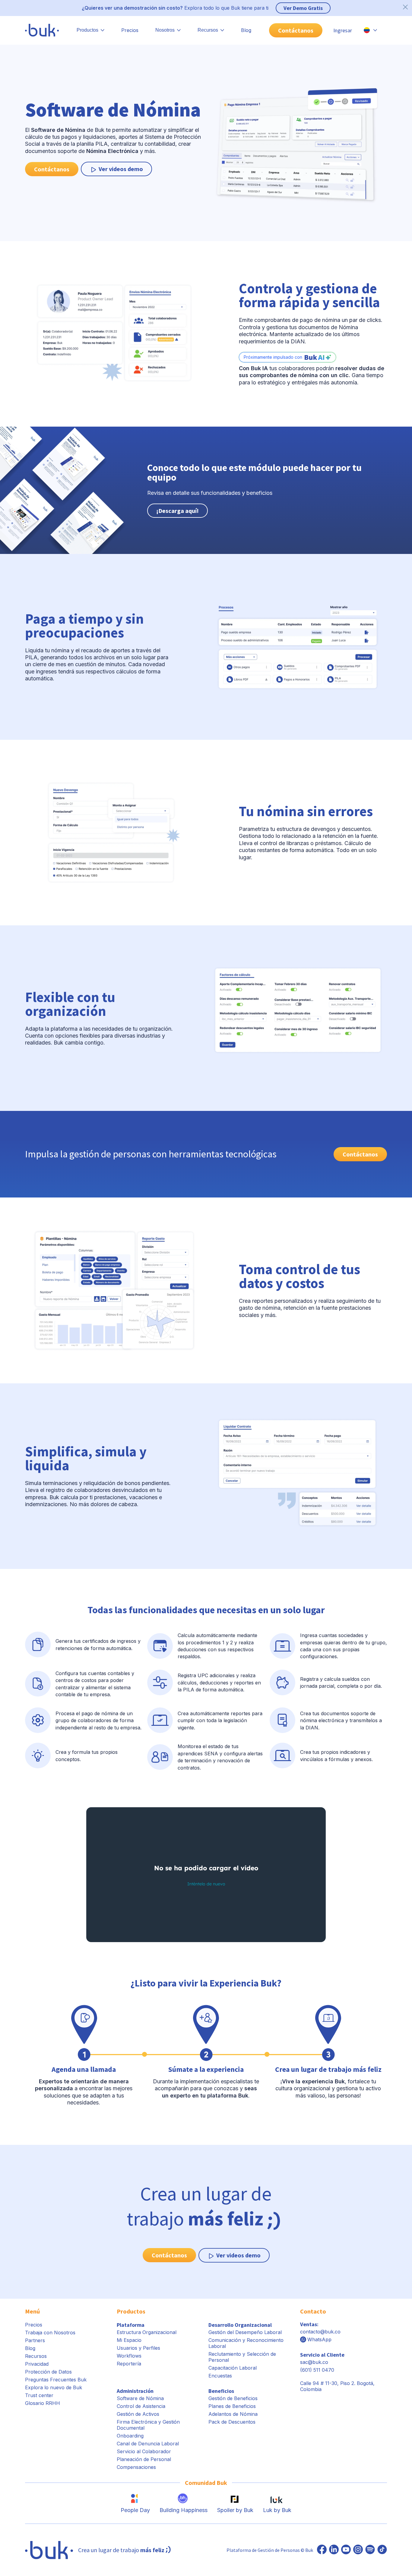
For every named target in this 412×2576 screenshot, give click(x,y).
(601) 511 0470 (317, 2370)
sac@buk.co (314, 2362)
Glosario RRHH (43, 2403)
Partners (35, 2340)
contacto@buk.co (320, 2332)
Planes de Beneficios (232, 2406)
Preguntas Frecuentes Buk (56, 2380)
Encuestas (220, 2376)
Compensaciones (136, 2467)
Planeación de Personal (144, 2459)
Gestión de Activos (138, 2414)
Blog (246, 30)
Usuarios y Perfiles (138, 2348)
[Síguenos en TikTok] (382, 2550)
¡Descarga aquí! (177, 511)
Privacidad (37, 2364)
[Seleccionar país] (370, 30)
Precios (130, 30)
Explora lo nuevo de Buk (54, 2387)
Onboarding (130, 2436)
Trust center (39, 2395)
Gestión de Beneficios (233, 2398)
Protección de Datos (48, 2372)
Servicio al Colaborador (144, 2451)
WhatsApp (319, 2339)
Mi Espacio (129, 2340)
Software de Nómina (140, 2398)
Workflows (129, 2356)
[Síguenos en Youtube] (346, 2550)
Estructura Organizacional (147, 2332)
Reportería (129, 2364)
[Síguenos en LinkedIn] (334, 2550)
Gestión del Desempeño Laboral (245, 2332)
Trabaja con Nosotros (50, 2333)
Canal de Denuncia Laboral (148, 2444)
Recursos (36, 2356)
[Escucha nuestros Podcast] (370, 2550)
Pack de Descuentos (232, 2422)
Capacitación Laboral (233, 2368)
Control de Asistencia (141, 2406)
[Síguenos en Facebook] (322, 2550)
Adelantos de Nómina (233, 2414)
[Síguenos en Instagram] (358, 2550)
